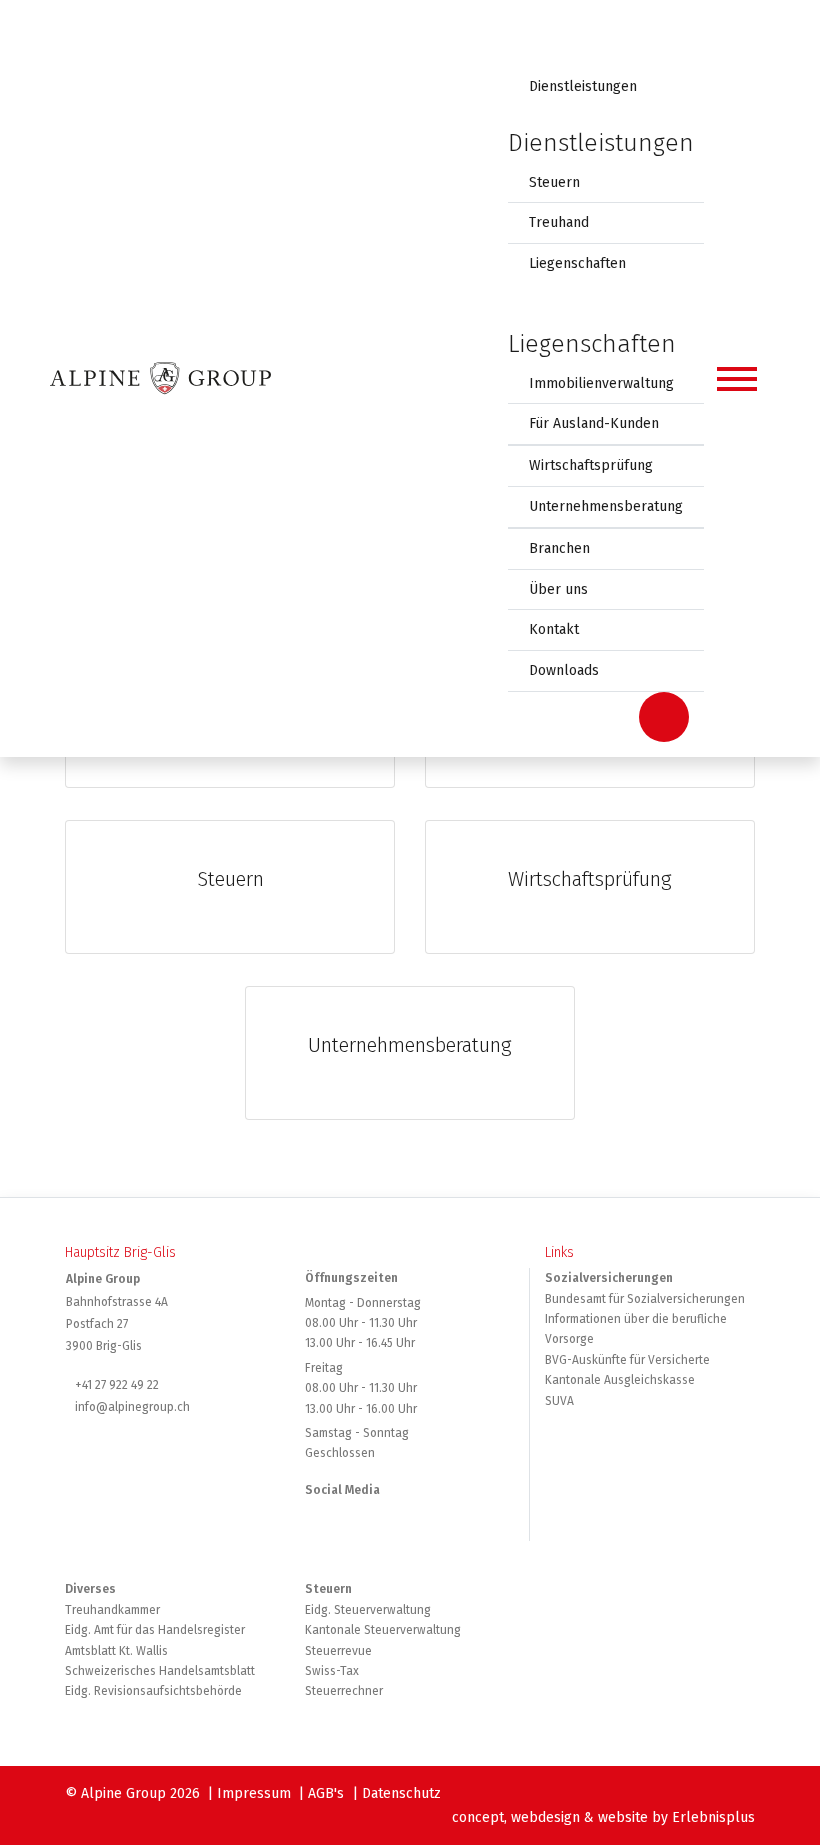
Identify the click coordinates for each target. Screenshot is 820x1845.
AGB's (326, 1793)
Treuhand (559, 222)
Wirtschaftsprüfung (591, 465)
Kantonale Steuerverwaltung (383, 1630)
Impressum (254, 1793)
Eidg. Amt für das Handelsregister (155, 1630)
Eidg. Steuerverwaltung (368, 1610)
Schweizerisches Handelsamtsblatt (160, 1671)
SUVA (559, 1401)
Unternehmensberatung (606, 506)
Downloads (564, 670)
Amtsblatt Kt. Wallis (116, 1651)
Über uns (558, 589)
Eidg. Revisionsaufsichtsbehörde (153, 1691)
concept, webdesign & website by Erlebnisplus (603, 1817)
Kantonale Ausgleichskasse (620, 1380)
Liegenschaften (577, 263)
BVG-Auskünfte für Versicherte (627, 1360)
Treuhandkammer (112, 1610)
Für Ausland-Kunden (594, 423)
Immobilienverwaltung (601, 383)
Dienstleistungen (583, 86)
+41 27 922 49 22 (117, 1385)
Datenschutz (401, 1793)
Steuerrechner (344, 1691)
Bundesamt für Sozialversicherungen (645, 1299)
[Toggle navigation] (737, 378)
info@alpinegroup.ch (132, 1407)
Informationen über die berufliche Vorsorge (636, 1329)
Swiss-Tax (332, 1671)
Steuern (554, 182)
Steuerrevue (338, 1651)
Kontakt (554, 629)
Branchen (559, 548)
